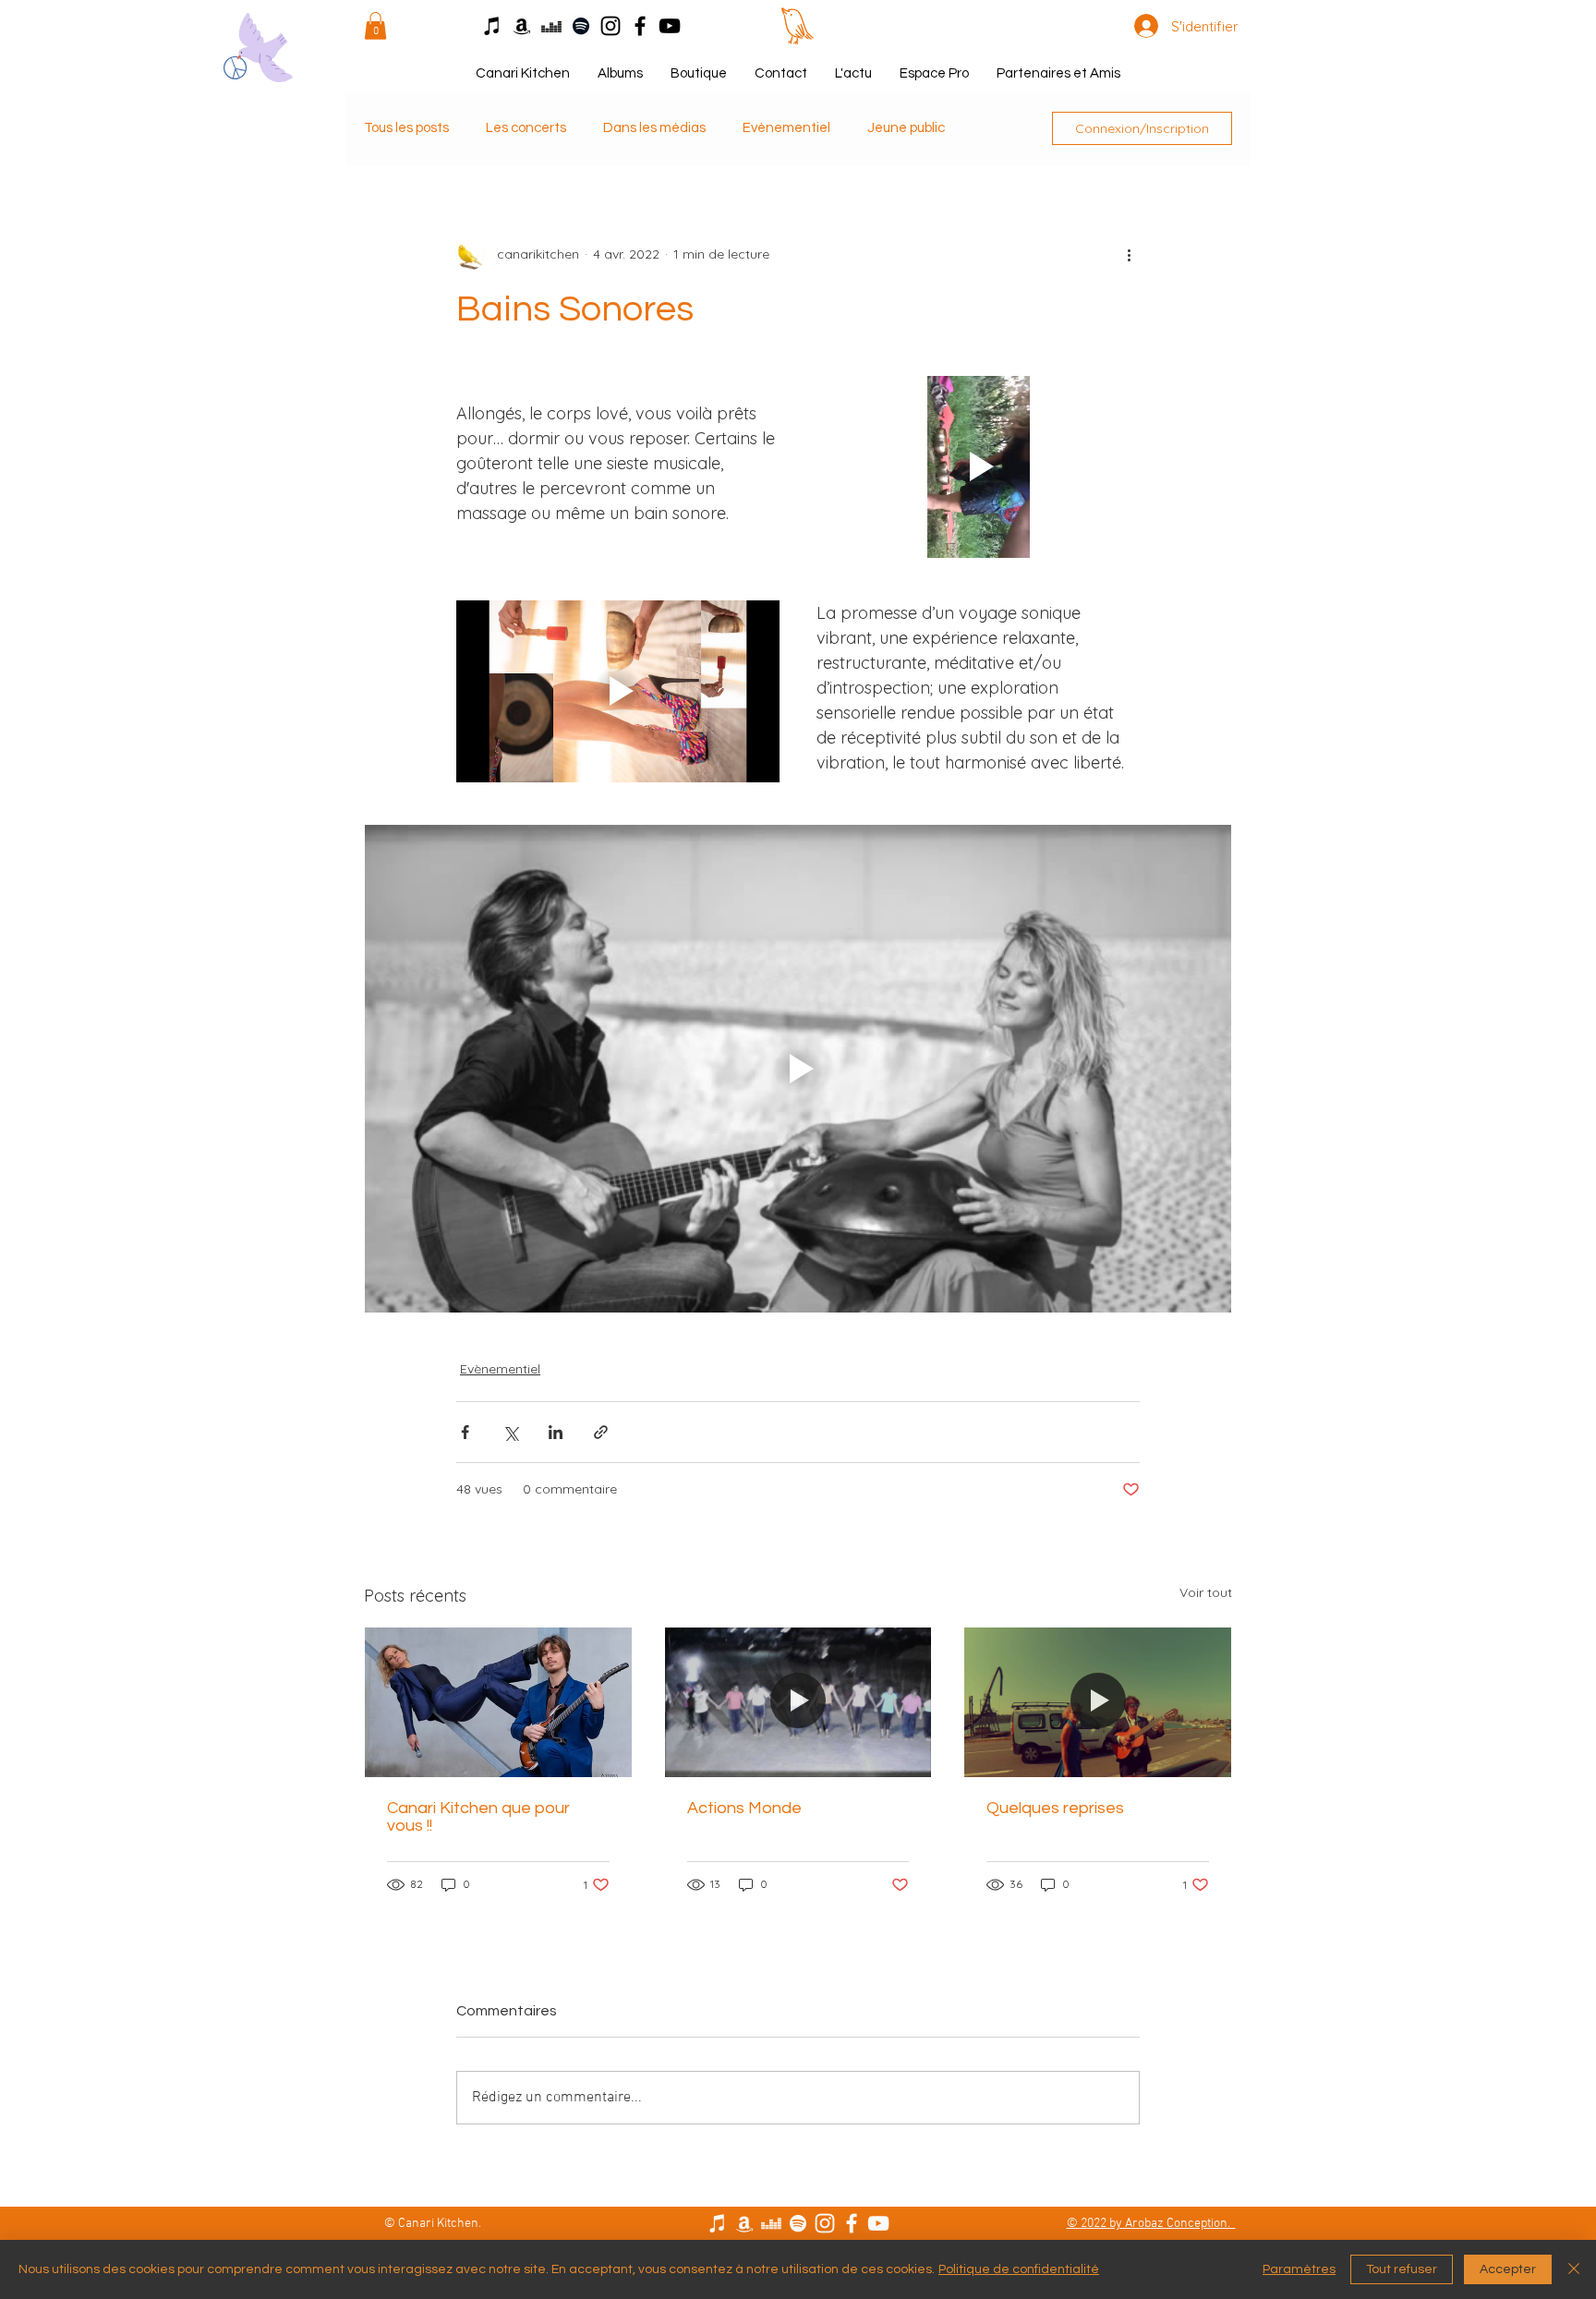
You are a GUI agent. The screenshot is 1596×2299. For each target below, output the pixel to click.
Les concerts (526, 128)
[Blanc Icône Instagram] (825, 2223)
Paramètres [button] (1299, 2269)
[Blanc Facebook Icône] (852, 2223)
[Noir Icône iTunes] (492, 26)
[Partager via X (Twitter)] (510, 1432)
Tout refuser (1402, 2269)
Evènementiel (786, 128)
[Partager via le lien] (601, 1432)
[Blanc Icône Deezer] (771, 2223)
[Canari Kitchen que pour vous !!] (498, 1702)
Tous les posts (406, 128)
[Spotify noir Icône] (581, 26)
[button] (375, 26)
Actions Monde (744, 1808)
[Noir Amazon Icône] (522, 26)
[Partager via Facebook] (465, 1432)
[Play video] (978, 467)
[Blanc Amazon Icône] (744, 2223)
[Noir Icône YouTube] (670, 26)
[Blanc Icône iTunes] (718, 2223)
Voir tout (1206, 1592)
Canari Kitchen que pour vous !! (478, 1817)
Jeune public (906, 128)
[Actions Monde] (798, 1702)
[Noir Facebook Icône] (640, 26)
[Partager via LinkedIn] (556, 1432)
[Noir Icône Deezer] (551, 26)
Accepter (1508, 2269)
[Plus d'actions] (1129, 255)
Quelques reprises (1055, 1808)
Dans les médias (654, 128)
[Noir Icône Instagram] (611, 26)
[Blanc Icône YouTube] (878, 2223)
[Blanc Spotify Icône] (798, 2223)
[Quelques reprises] (1098, 1702)
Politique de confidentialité (1019, 2269)
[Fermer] (1574, 2269)
